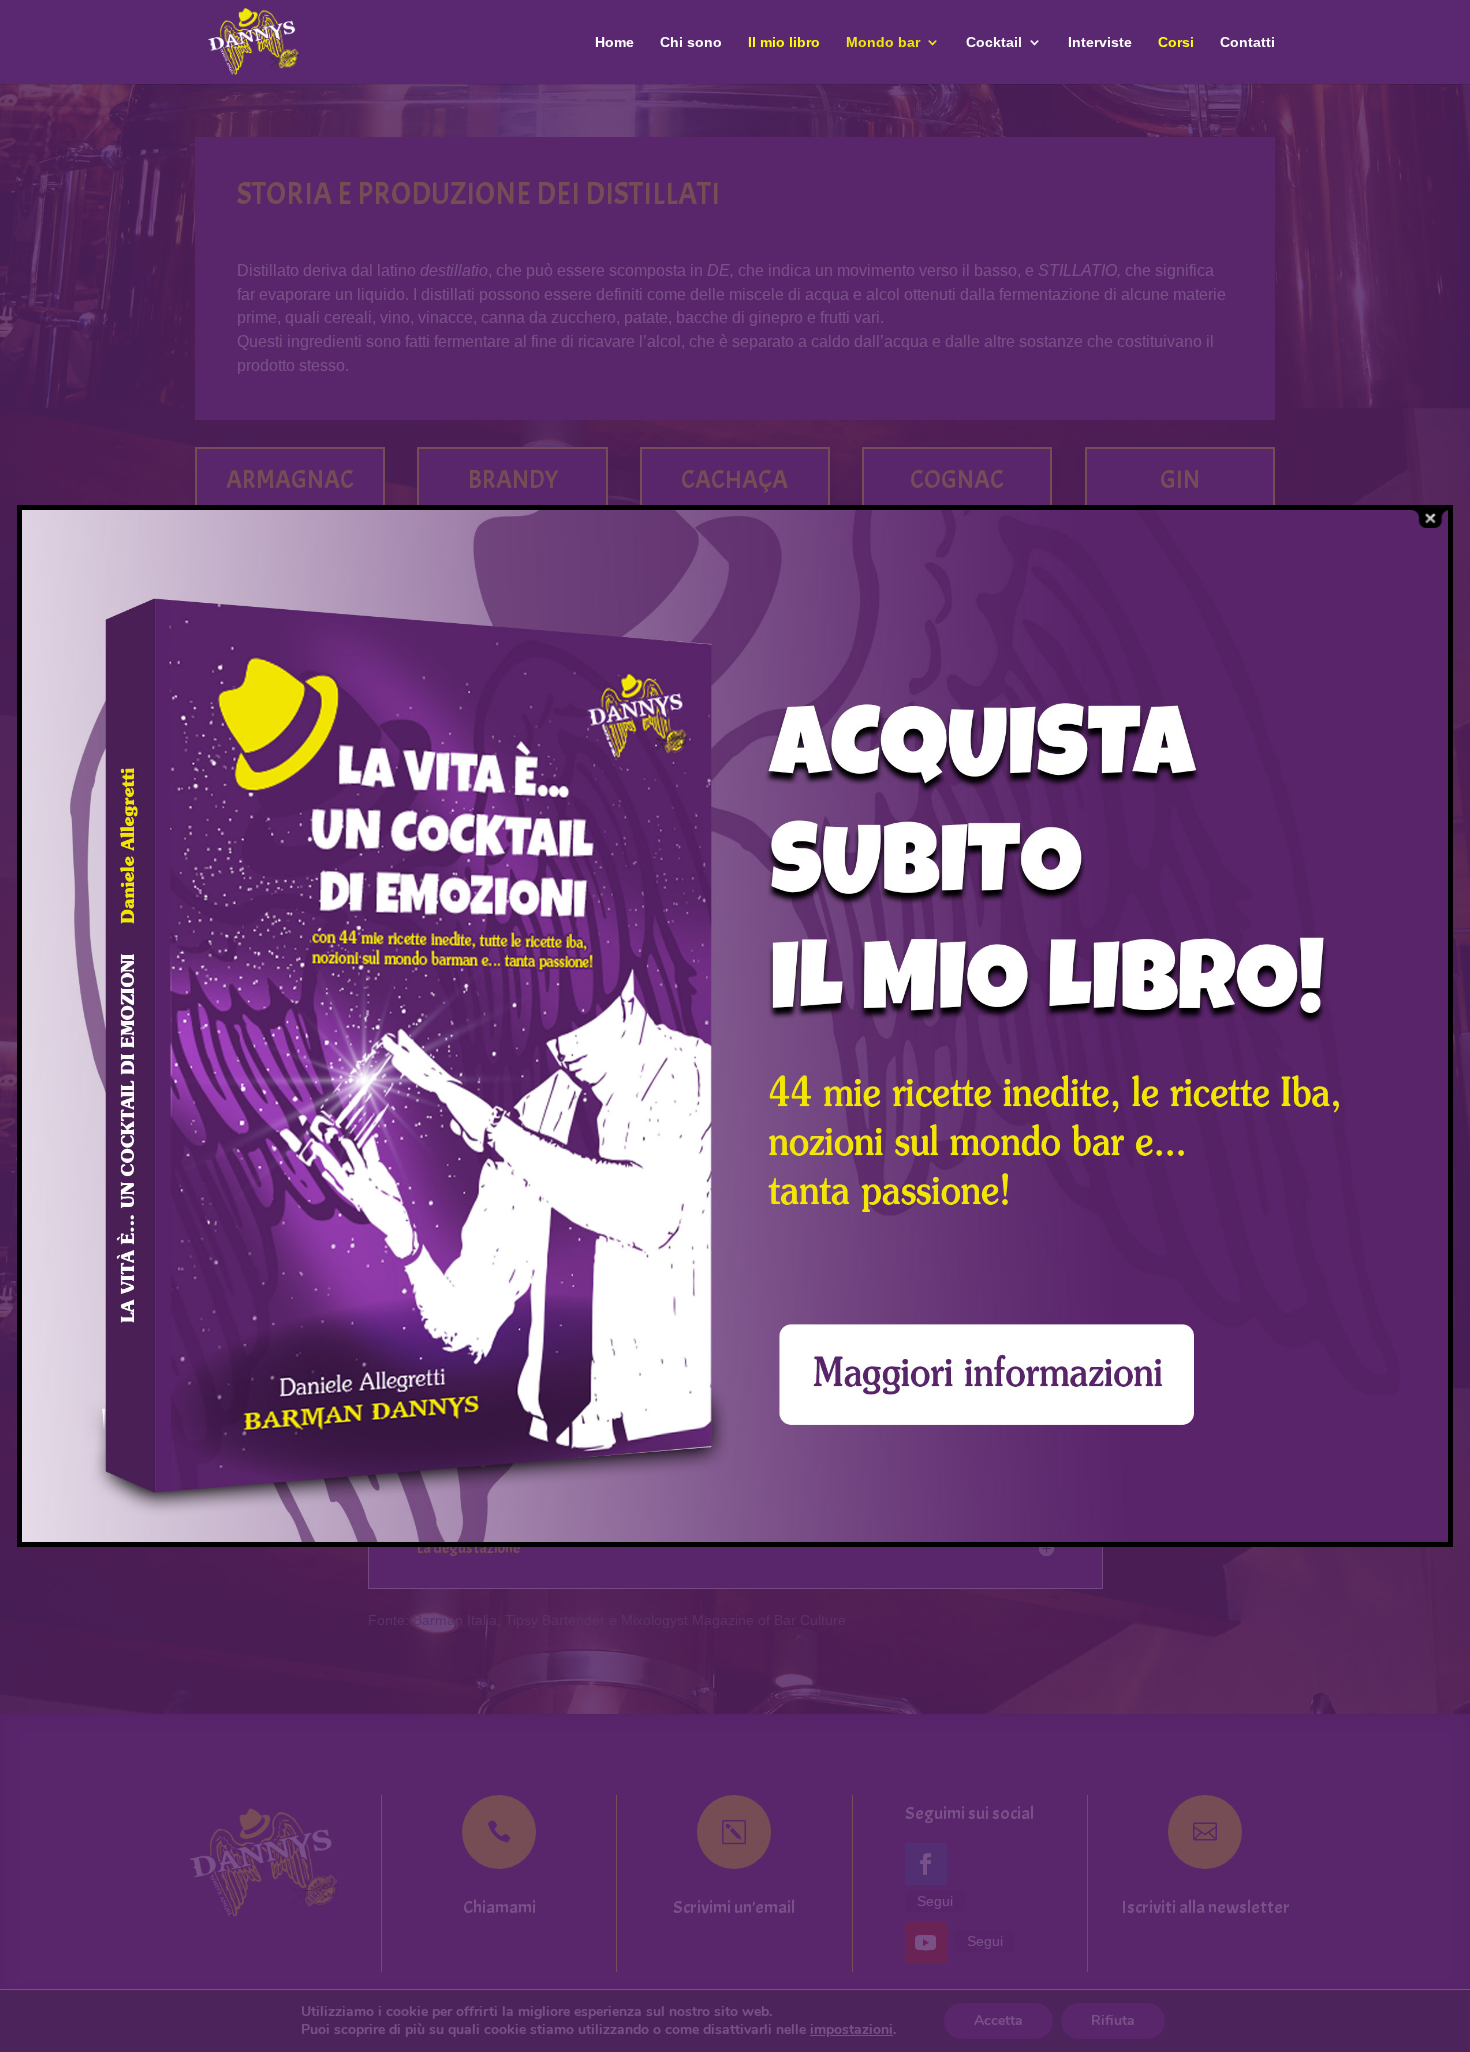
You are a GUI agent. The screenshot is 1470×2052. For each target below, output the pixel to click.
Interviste (1100, 42)
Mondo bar (883, 42)
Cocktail (994, 42)
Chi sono (691, 42)
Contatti (1247, 42)
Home (614, 42)
